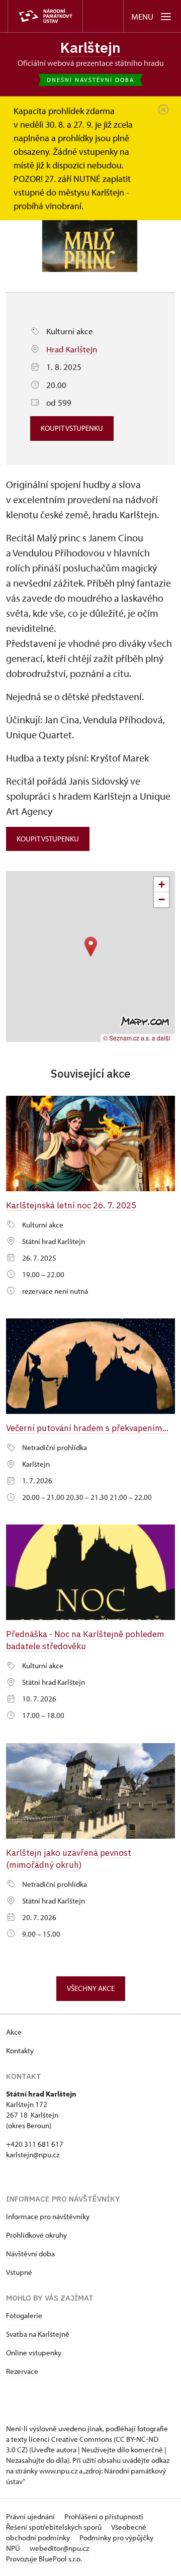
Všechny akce (91, 1988)
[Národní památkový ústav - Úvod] (45, 16)
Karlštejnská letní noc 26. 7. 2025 (71, 1205)
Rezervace (22, 2371)
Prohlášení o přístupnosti (104, 2516)
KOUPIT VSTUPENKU (48, 839)
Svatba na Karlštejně (38, 2334)
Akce (14, 2032)
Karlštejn (90, 47)
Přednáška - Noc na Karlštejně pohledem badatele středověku (85, 1640)
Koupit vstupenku (72, 428)
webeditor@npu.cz (59, 2548)
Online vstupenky (34, 2353)
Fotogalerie (24, 2315)
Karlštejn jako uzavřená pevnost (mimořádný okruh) (69, 1858)
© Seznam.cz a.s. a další (137, 1038)
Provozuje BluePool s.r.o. (44, 2559)
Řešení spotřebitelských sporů (55, 2527)
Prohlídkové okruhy (36, 2235)
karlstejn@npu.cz (33, 2155)
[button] (91, 947)
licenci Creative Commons (70, 2439)
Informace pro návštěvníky (48, 2216)
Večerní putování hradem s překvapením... (87, 1428)
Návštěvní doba (30, 2254)
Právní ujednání (31, 2516)
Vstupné (19, 2272)
